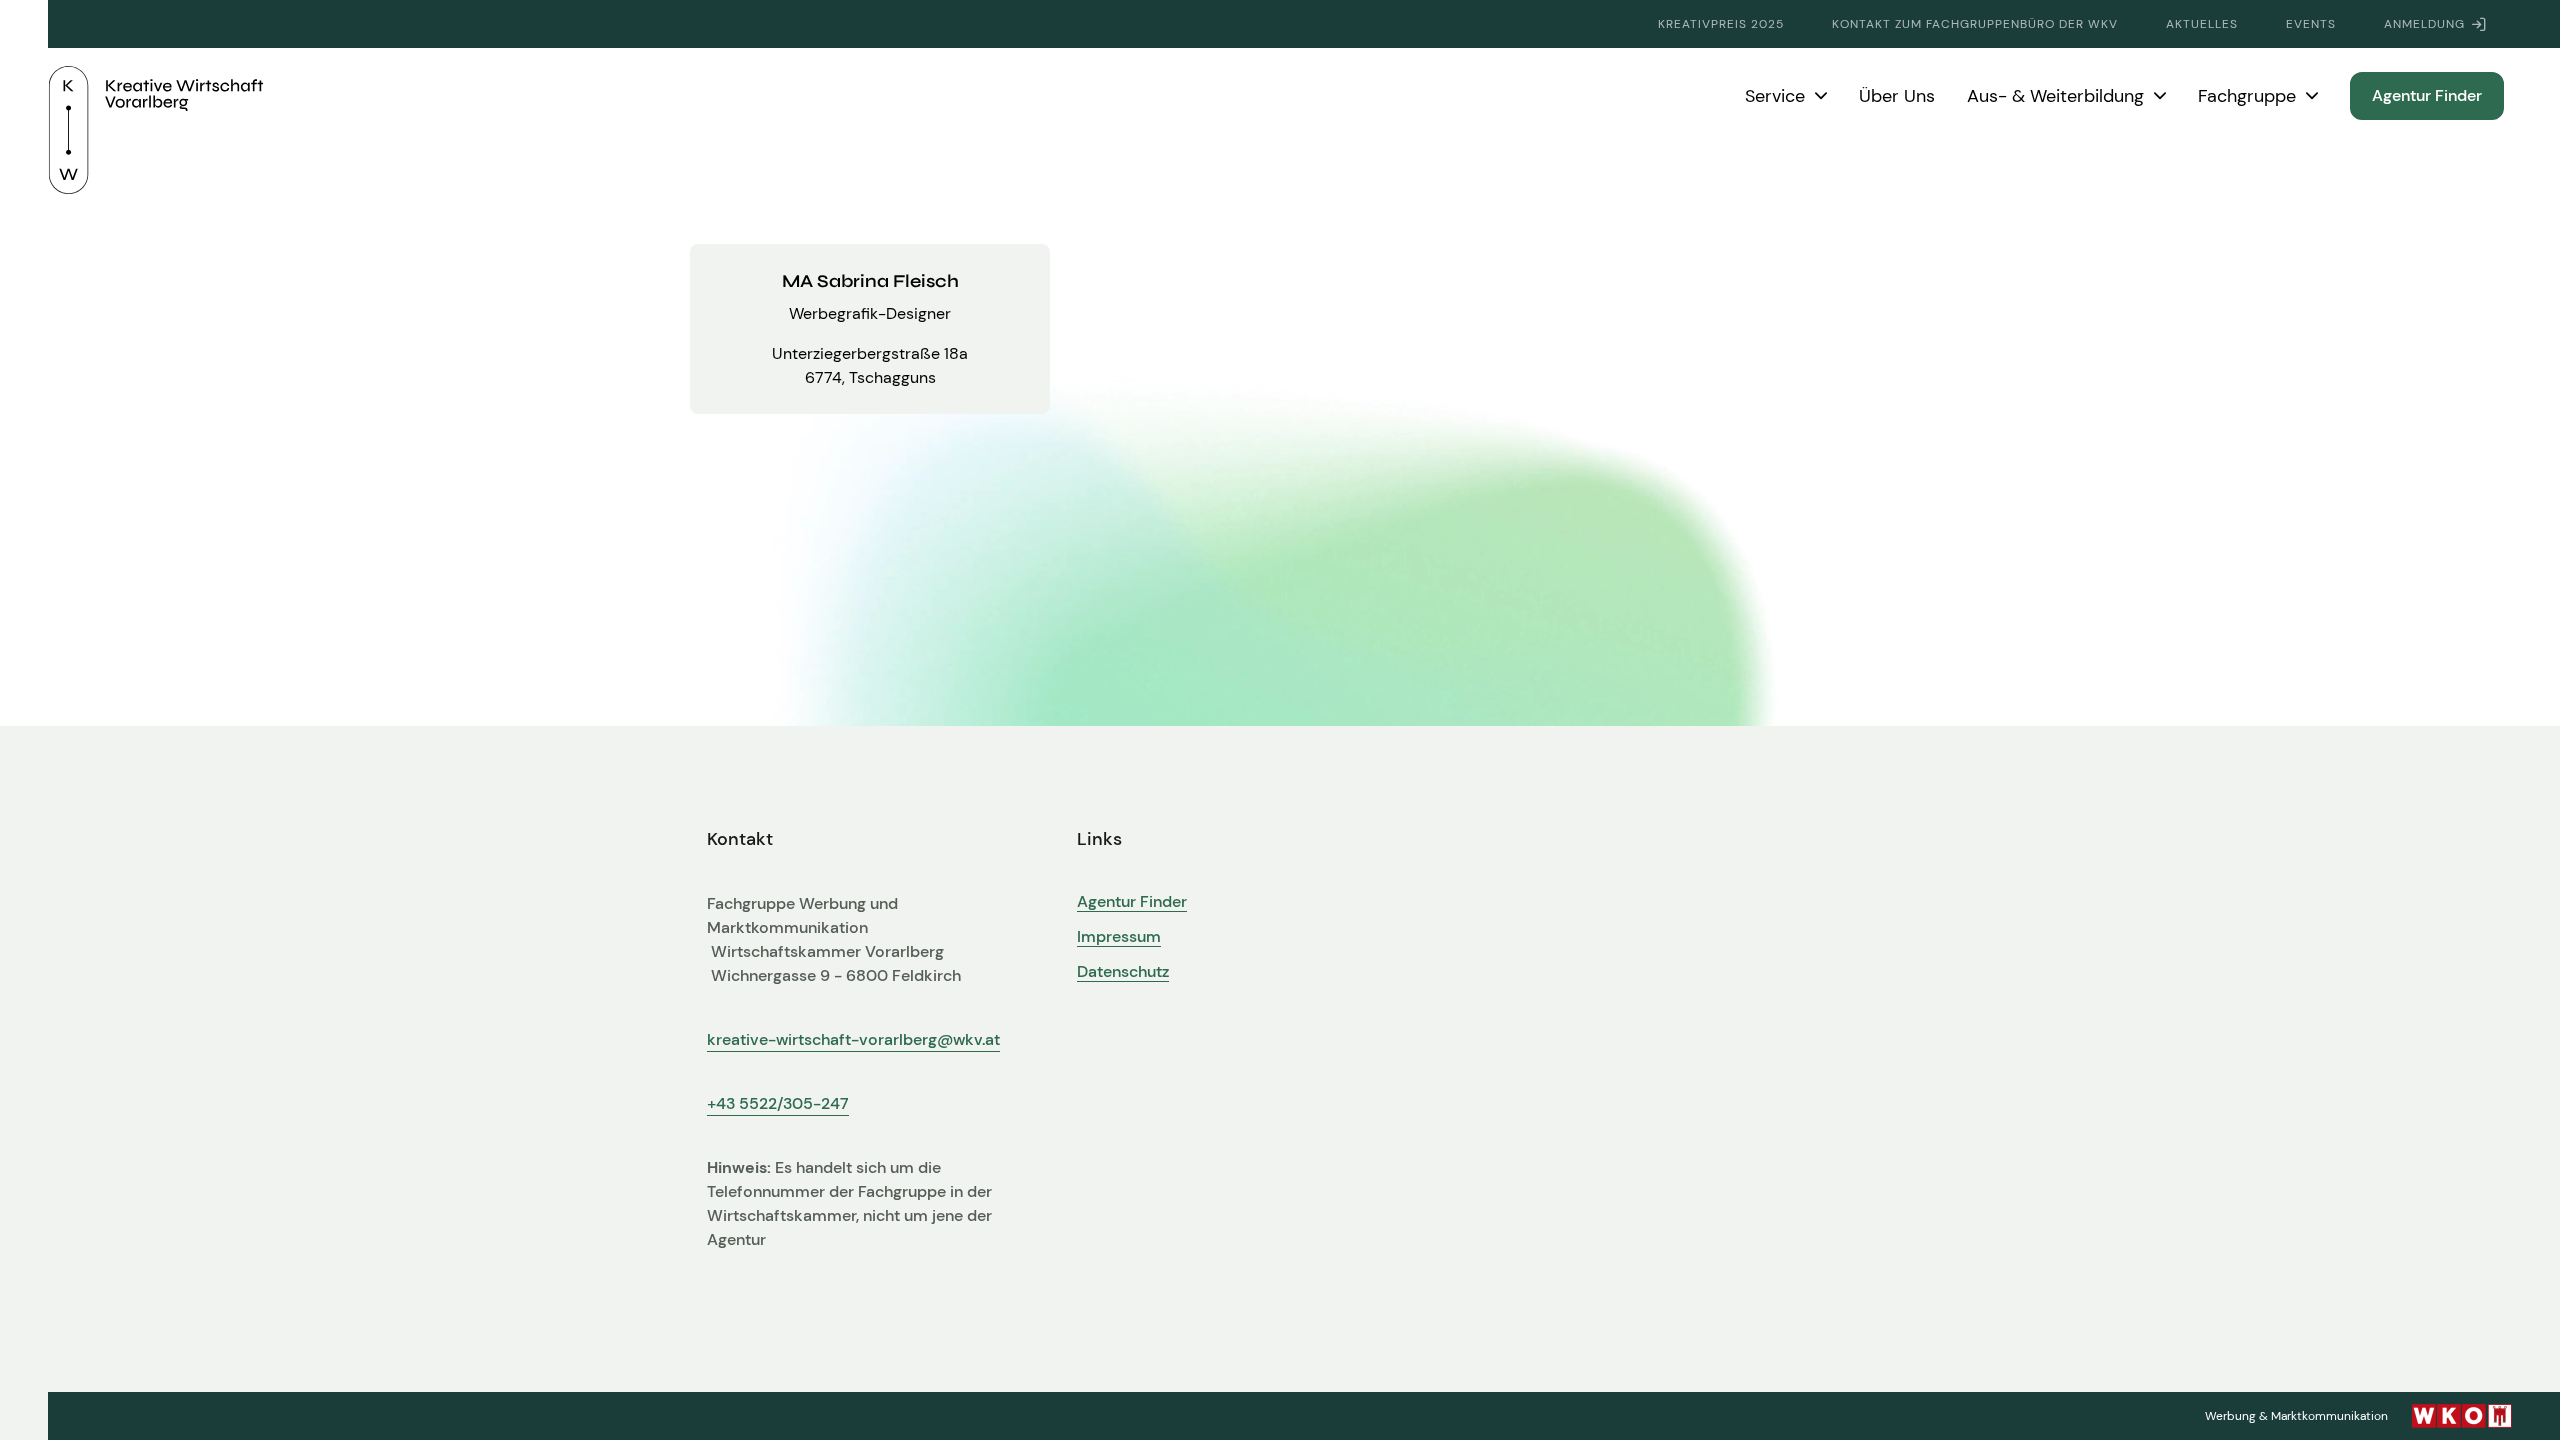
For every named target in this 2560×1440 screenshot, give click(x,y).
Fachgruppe (2247, 96)
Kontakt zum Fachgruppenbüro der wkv (1975, 24)
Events (2311, 24)
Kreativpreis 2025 (1721, 24)
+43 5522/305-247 (778, 1103)
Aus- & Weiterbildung (2055, 96)
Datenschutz (1123, 972)
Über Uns (1897, 96)
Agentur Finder (2427, 95)
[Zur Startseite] (156, 96)
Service (1775, 96)
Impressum (1119, 937)
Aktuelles (2202, 24)
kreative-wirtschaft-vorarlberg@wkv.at (853, 1039)
